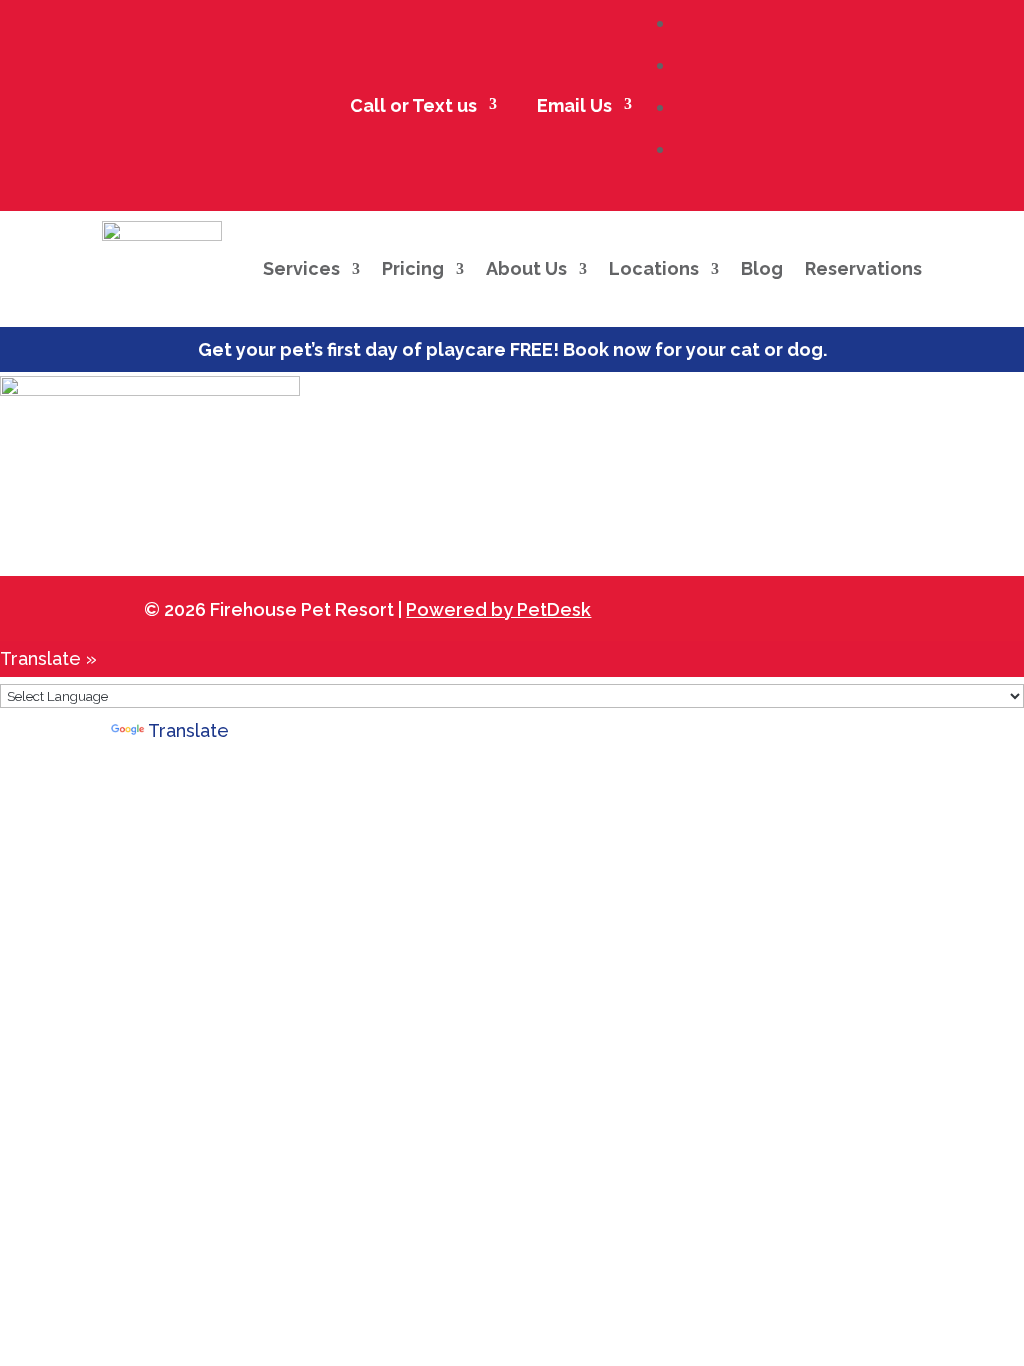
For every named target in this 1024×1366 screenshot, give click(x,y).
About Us (526, 268)
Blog (762, 268)
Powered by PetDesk (498, 609)
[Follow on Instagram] (774, 606)
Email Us (565, 106)
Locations (654, 268)
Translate (188, 730)
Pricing (413, 268)
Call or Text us (404, 106)
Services (301, 268)
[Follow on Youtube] (826, 606)
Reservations (863, 268)
